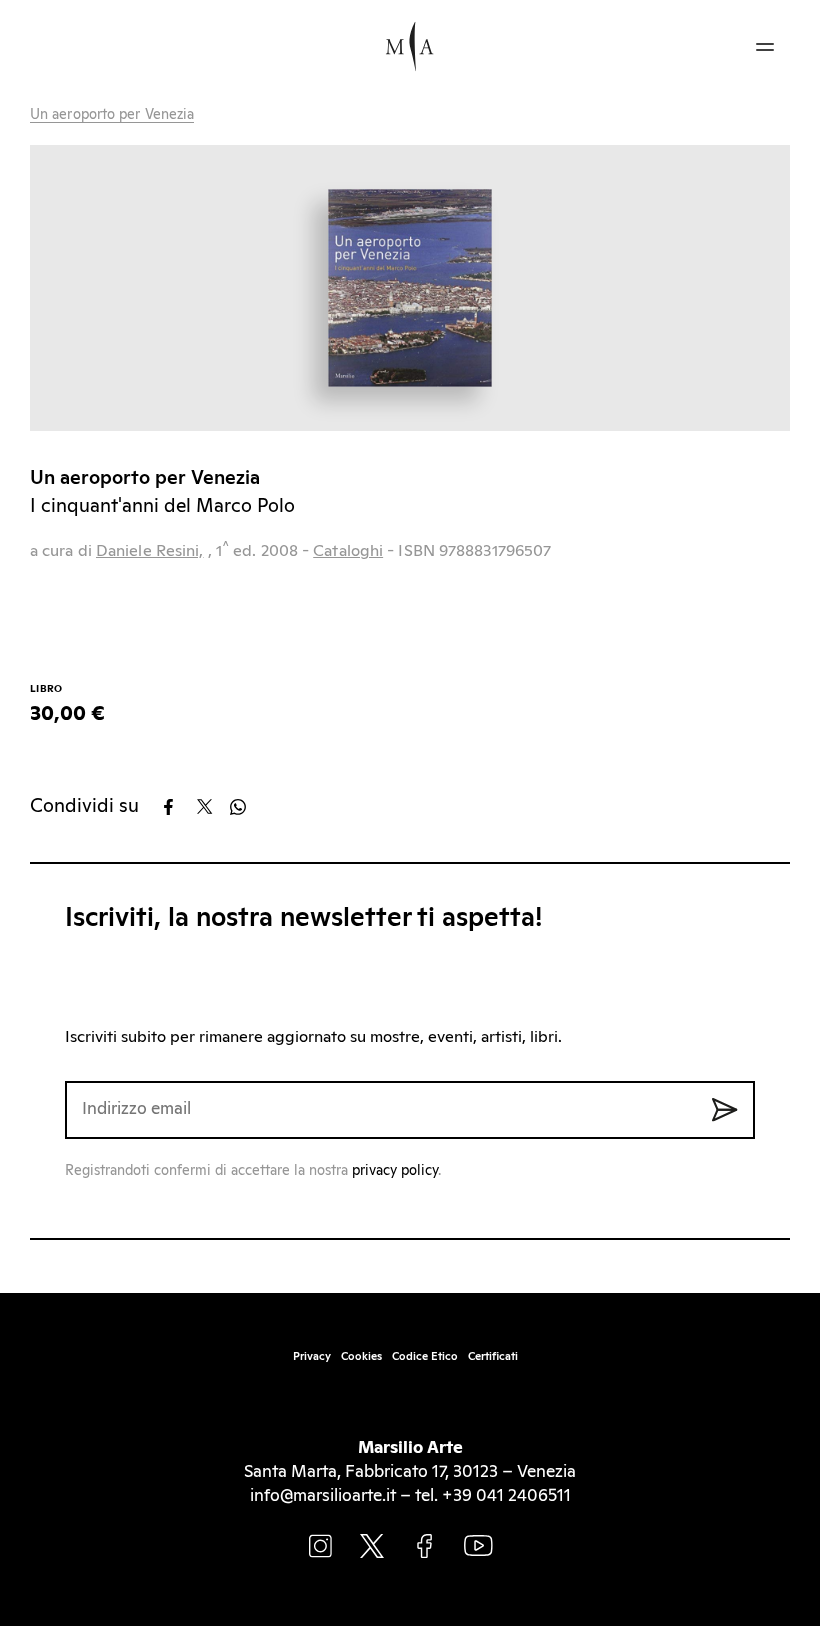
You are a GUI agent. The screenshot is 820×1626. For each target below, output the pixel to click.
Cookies (361, 1356)
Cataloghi (348, 551)
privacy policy (395, 1171)
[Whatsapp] (244, 807)
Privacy (312, 1356)
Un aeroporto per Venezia (112, 115)
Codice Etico (425, 1356)
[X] (211, 807)
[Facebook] (178, 807)
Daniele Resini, (150, 551)
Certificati (493, 1356)
